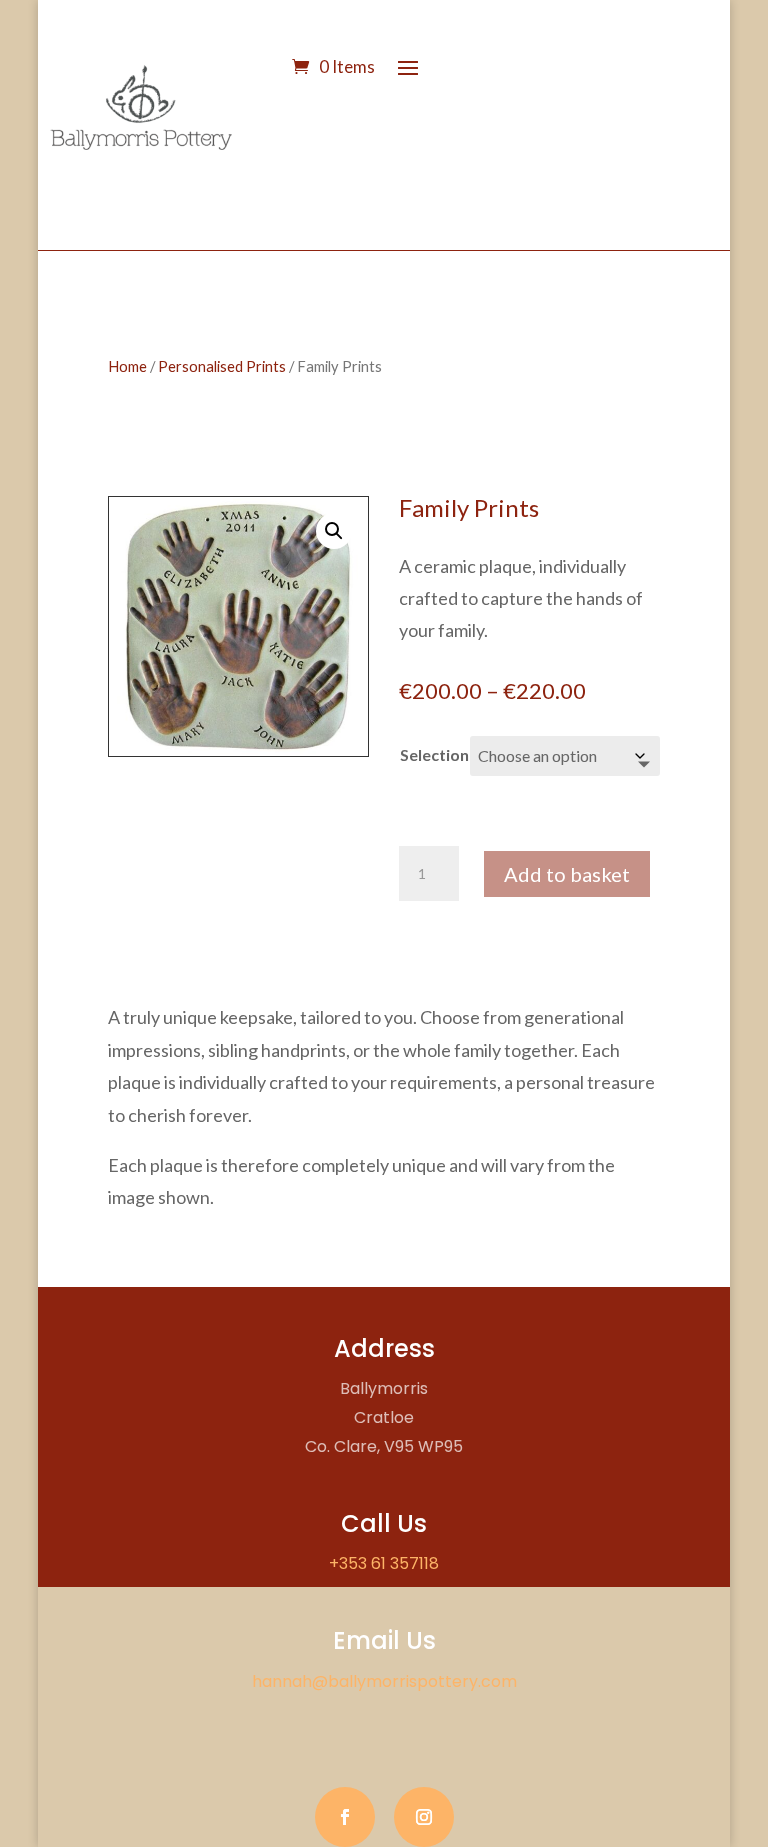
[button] (334, 531)
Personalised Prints (222, 366)
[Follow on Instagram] (424, 1817)
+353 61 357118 (384, 1563)
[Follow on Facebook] (345, 1817)
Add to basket (567, 874)
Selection (434, 754)
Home (127, 366)
